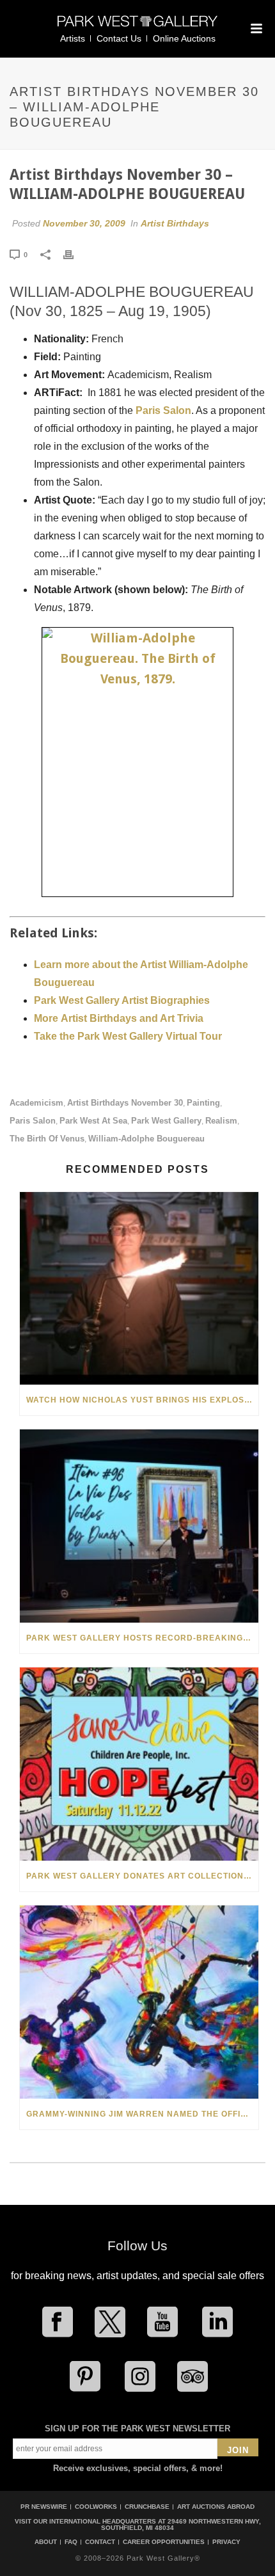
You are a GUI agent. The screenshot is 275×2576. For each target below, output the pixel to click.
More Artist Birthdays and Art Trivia (119, 1018)
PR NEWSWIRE (44, 2507)
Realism (221, 1121)
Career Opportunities (164, 2542)
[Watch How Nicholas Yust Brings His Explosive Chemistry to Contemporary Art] (139, 1289)
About (46, 2542)
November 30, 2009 (84, 223)
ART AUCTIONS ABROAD (216, 2507)
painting (203, 1103)
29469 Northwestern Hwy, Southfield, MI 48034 (181, 2524)
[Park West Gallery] (137, 27)
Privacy (226, 2542)
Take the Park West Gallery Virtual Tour (128, 1036)
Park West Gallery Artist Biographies (122, 1000)
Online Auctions (184, 38)
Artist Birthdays (175, 223)
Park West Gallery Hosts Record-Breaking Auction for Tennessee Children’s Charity (142, 1638)
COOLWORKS (96, 2507)
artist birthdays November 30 (125, 1103)
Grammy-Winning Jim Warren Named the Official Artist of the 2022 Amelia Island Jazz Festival (142, 2114)
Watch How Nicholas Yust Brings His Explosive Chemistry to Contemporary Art (142, 1400)
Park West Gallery (166, 1121)
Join (238, 2450)
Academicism (36, 1103)
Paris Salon (163, 410)
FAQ (71, 2542)
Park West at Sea (93, 1121)
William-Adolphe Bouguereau (146, 1139)
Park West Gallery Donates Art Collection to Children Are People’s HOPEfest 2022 (142, 1876)
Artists (73, 38)
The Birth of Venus (47, 1139)
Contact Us (119, 38)
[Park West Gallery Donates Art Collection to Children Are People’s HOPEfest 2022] (139, 1764)
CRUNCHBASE (147, 2507)
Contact (100, 2542)
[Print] (75, 254)
